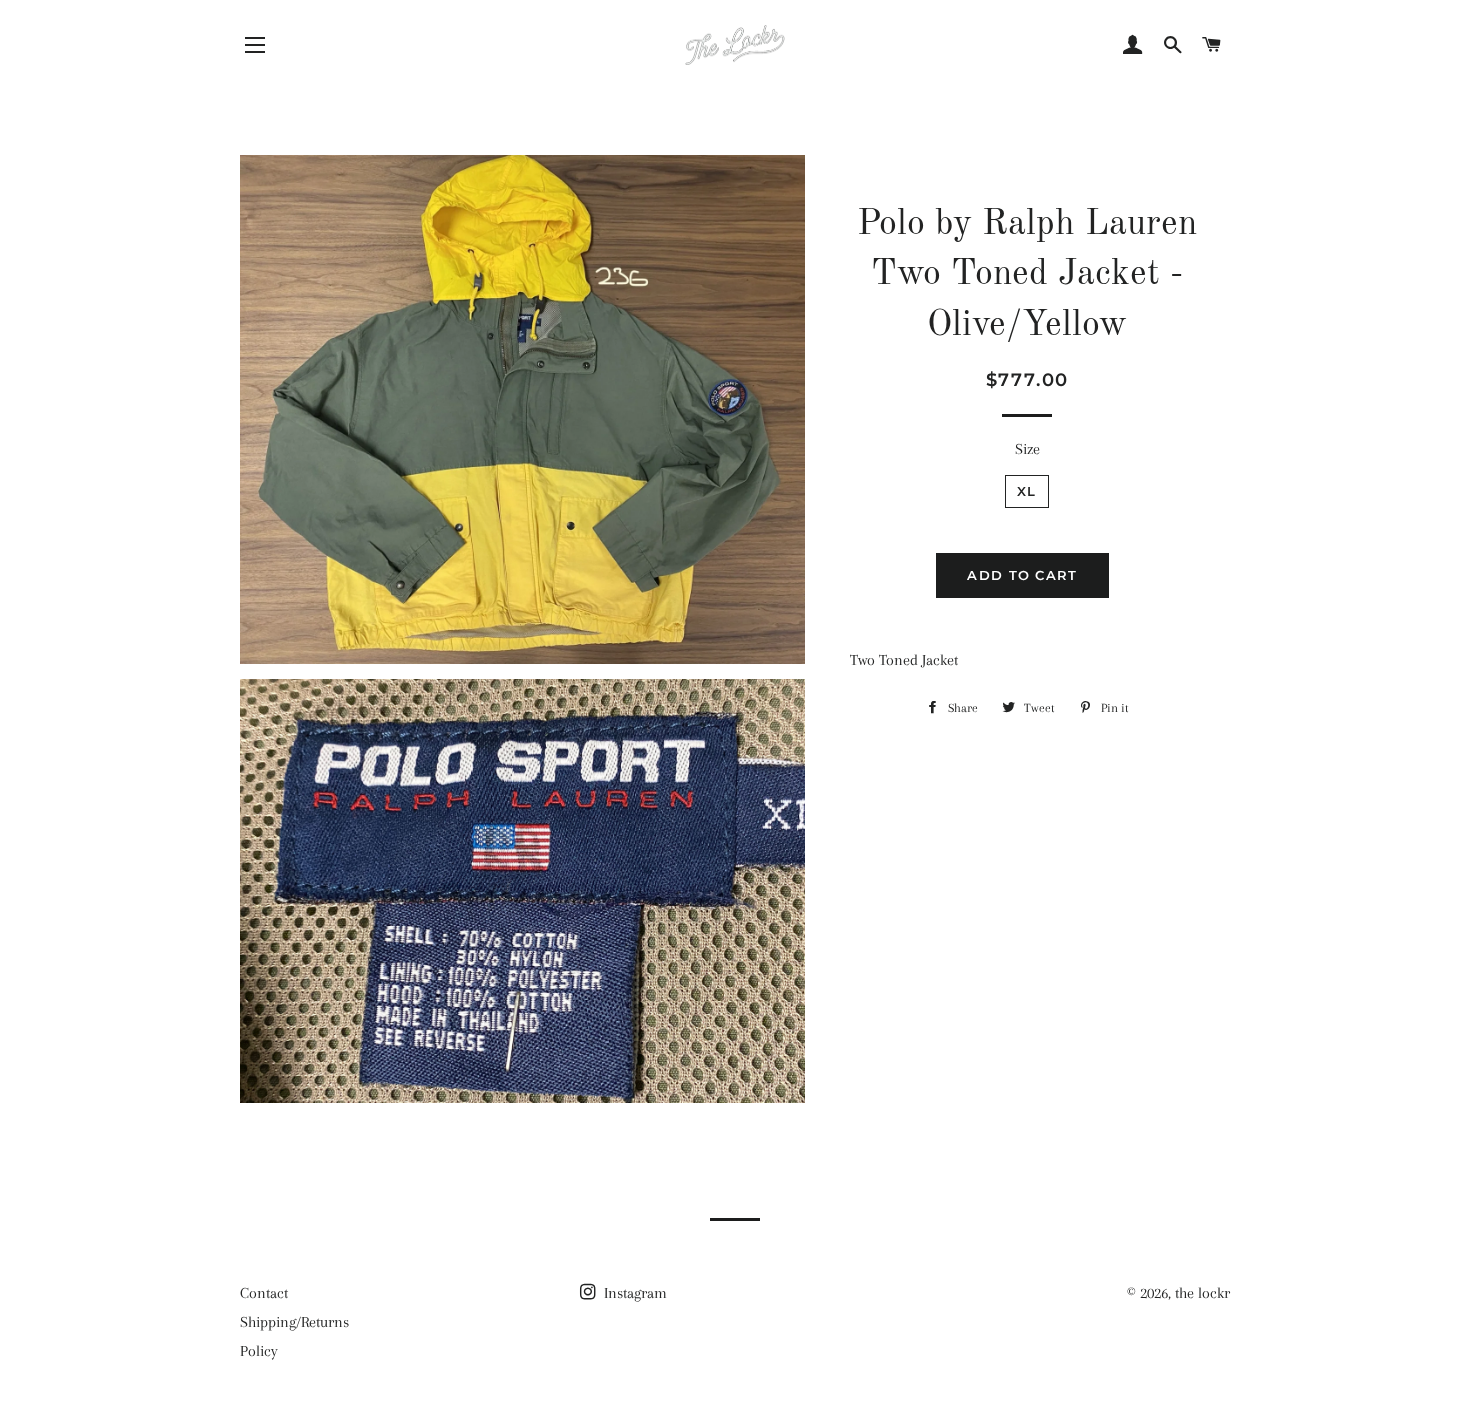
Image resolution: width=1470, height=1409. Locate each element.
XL (1027, 491)
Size (1027, 449)
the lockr (1202, 1293)
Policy (259, 1351)
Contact (264, 1293)
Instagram (633, 1293)
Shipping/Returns (294, 1322)
